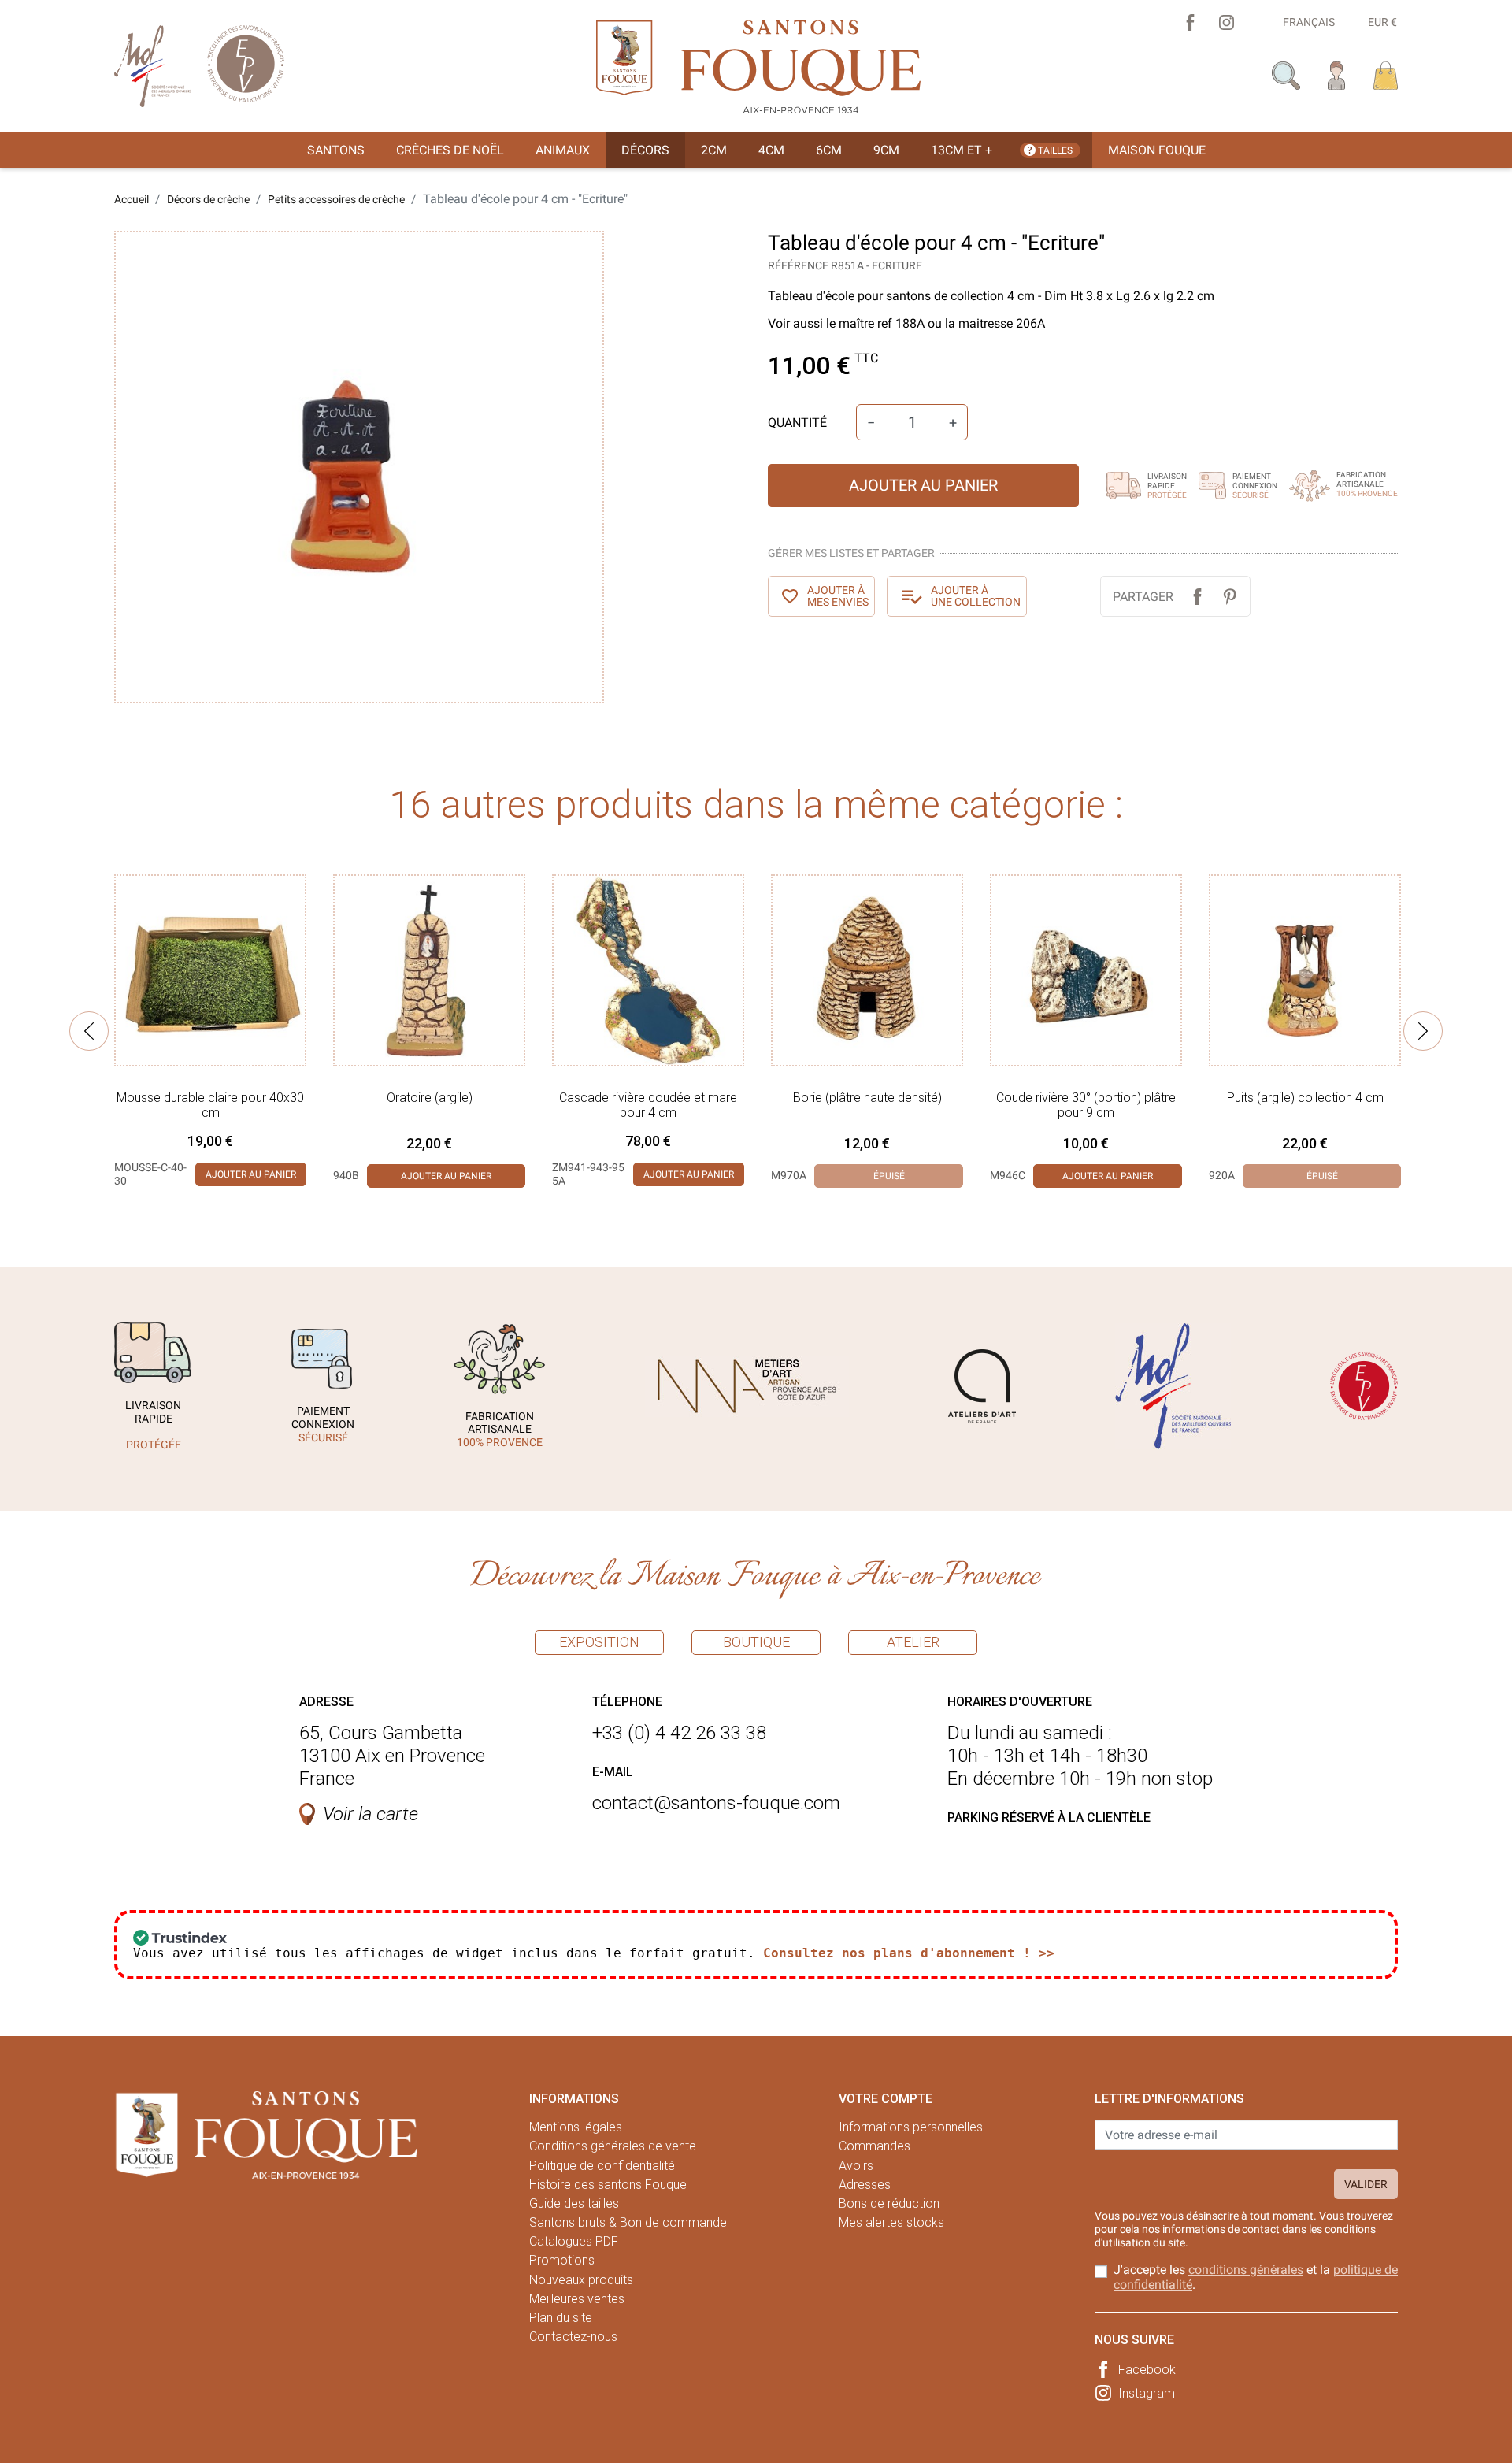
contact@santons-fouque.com (716, 1803)
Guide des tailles (574, 2203)
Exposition (599, 1642)
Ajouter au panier (923, 485)
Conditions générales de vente (613, 2146)
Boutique (756, 1642)
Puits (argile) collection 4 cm (1305, 1098)
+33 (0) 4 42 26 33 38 (679, 1733)
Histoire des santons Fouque (608, 2185)
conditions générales (1246, 2270)
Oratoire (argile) (430, 1098)
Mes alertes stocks (891, 2222)
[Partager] (1197, 597)
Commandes (875, 2146)
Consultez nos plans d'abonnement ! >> (909, 1953)
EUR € (1382, 22)
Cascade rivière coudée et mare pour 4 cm (648, 1105)
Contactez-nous (573, 2337)
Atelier (913, 1642)
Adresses (865, 2185)
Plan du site (561, 2318)
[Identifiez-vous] (1337, 74)
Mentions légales (576, 2127)
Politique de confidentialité (602, 2166)
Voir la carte (371, 1814)
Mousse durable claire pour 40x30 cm (210, 1105)
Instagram (1147, 2393)
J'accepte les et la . (1256, 2277)
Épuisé (889, 1176)
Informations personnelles (911, 2127)
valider (1366, 2184)
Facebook (1147, 2370)
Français (1309, 22)
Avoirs (856, 2166)
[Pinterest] (1230, 597)
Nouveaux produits (581, 2280)
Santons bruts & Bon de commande (628, 2222)
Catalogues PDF (574, 2241)
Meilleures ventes (577, 2299)
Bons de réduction (889, 2203)
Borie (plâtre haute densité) (867, 1098)
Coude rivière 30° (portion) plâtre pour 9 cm (1086, 1105)
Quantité (797, 423)
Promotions (562, 2260)
